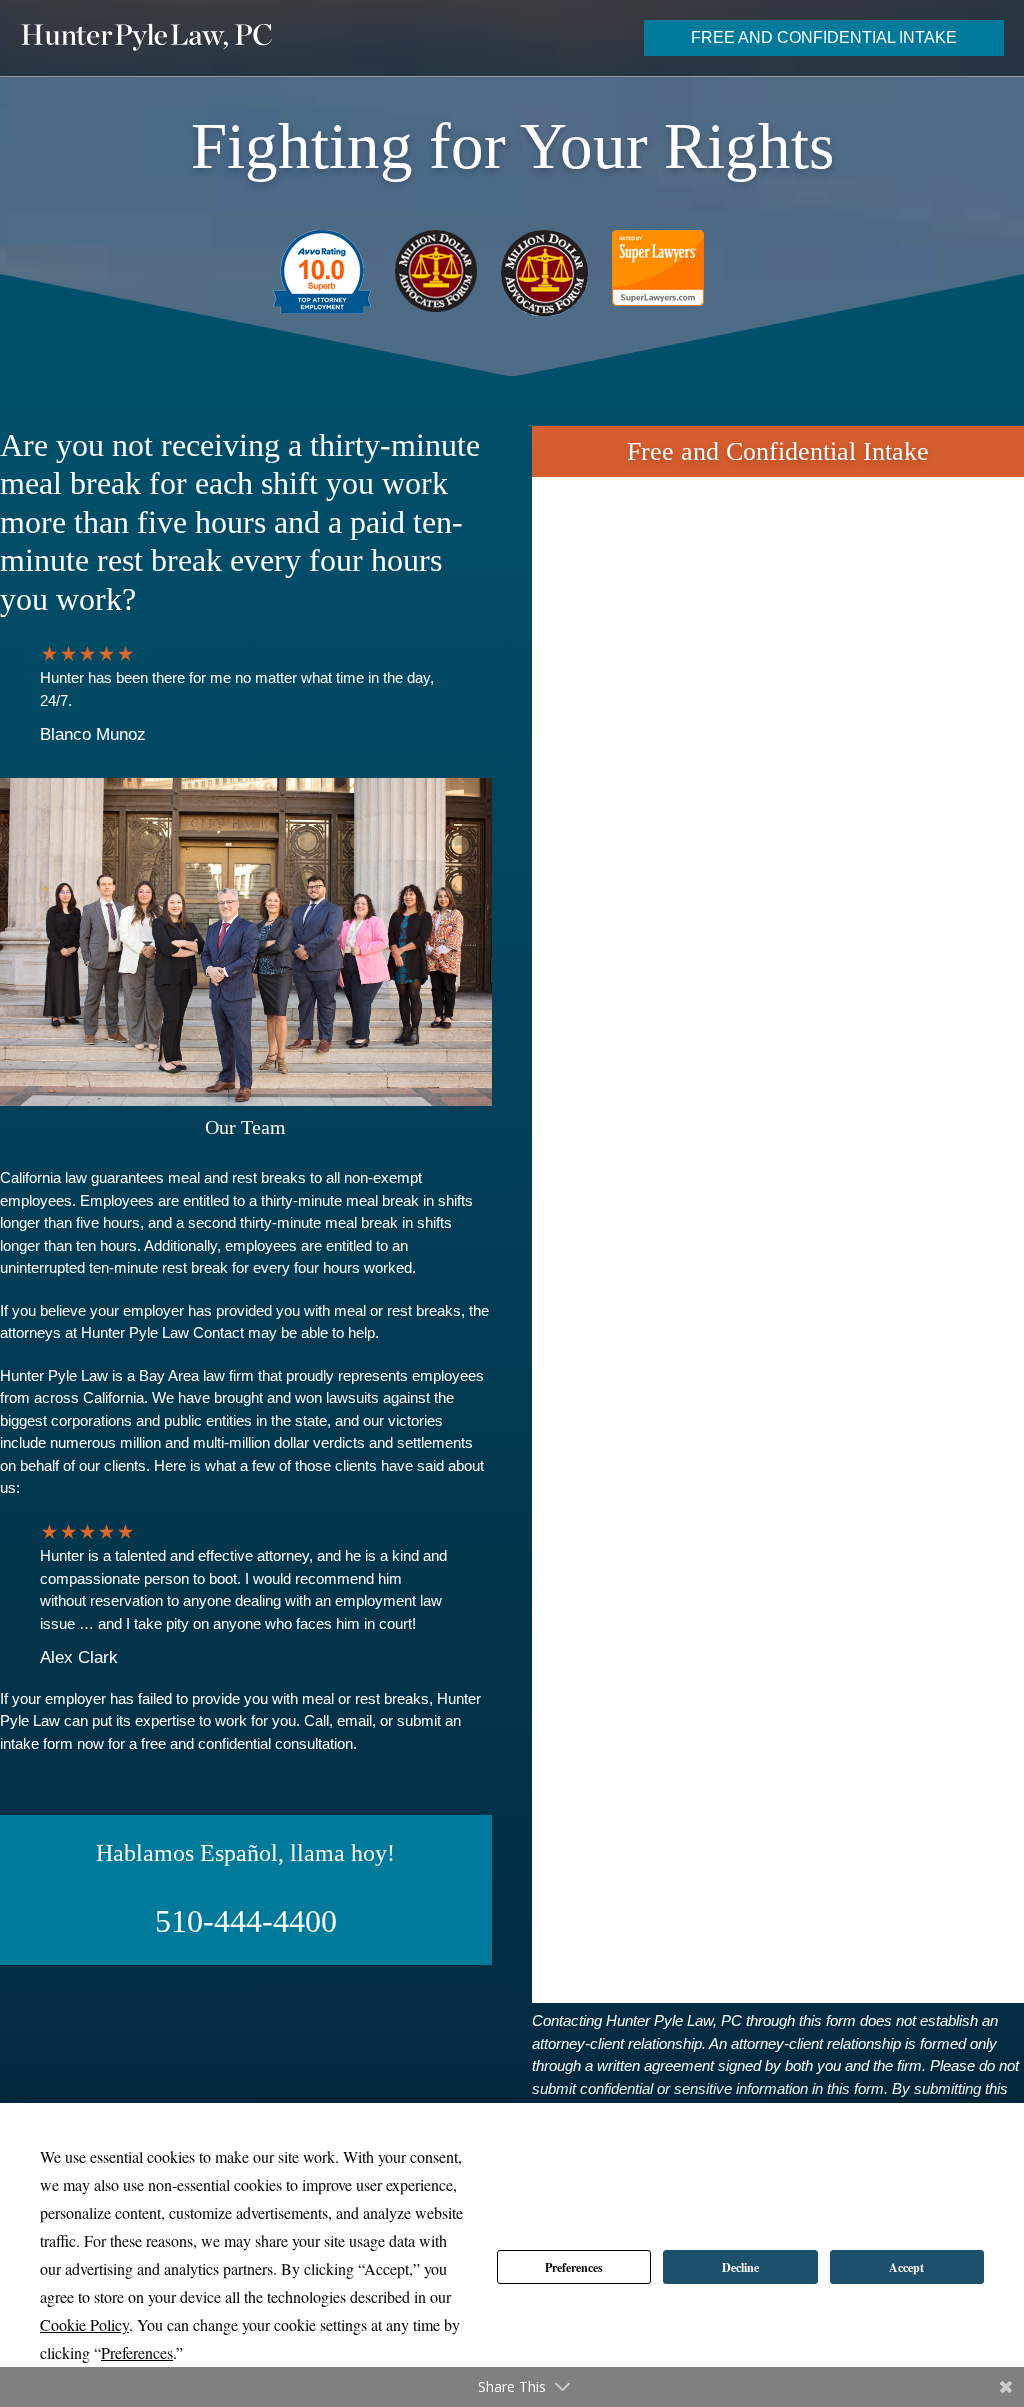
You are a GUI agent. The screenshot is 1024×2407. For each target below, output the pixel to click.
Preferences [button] (137, 2352)
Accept (906, 2267)
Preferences (574, 2267)
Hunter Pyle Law (146, 36)
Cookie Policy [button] (84, 2324)
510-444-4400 (246, 1921)
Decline (740, 2267)
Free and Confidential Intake (824, 37)
